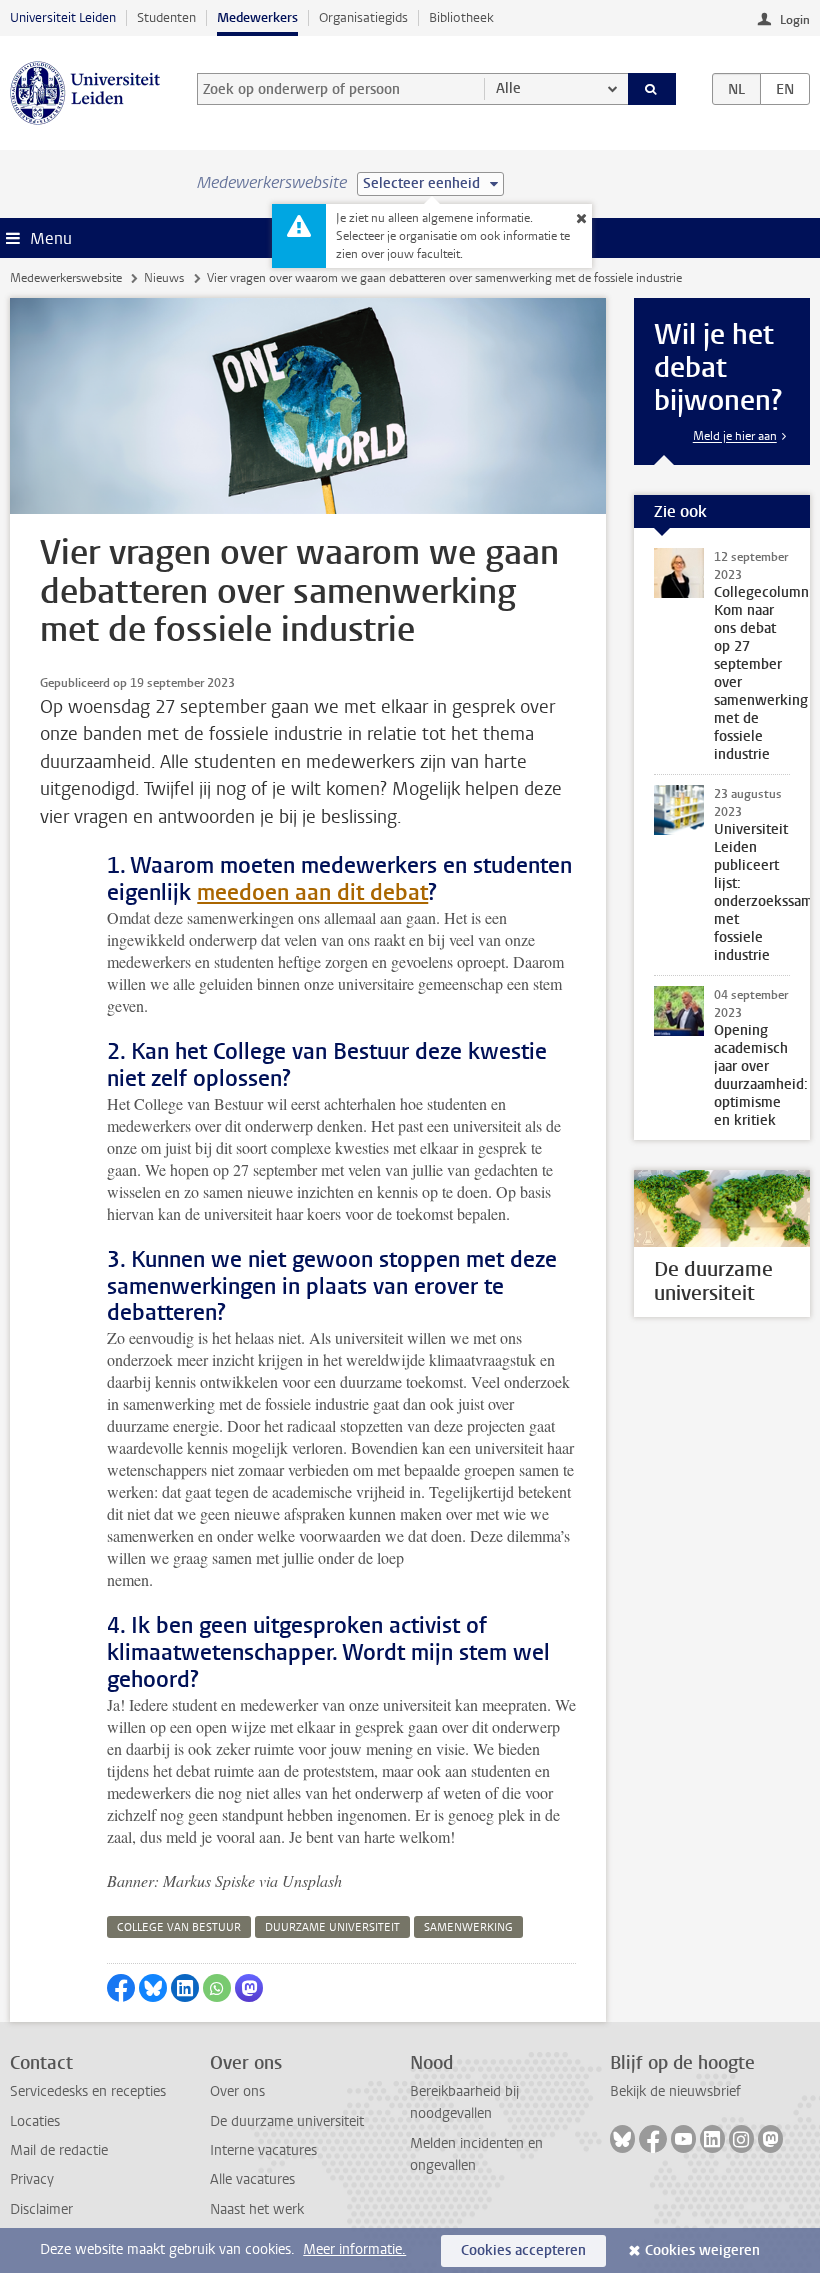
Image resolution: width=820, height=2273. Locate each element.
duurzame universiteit (332, 1927)
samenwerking (468, 1927)
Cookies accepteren (523, 2250)
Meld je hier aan (735, 436)
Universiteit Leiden (63, 17)
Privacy (32, 2179)
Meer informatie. (354, 2249)
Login (795, 20)
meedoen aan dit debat (312, 892)
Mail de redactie (59, 2150)
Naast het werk (257, 2209)
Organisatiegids (363, 17)
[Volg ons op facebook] (653, 2139)
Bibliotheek (461, 17)
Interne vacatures (263, 2150)
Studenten (166, 17)
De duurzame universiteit (287, 2121)
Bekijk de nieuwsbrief (675, 2091)
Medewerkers (257, 17)
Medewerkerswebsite (66, 278)
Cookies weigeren (702, 2250)
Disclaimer (41, 2209)
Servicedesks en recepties (88, 2091)
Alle (508, 88)
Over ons (237, 2091)
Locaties (35, 2121)
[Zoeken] (652, 89)
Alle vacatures (252, 2179)
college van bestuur (179, 1927)
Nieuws (164, 278)
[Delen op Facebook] (121, 1988)
